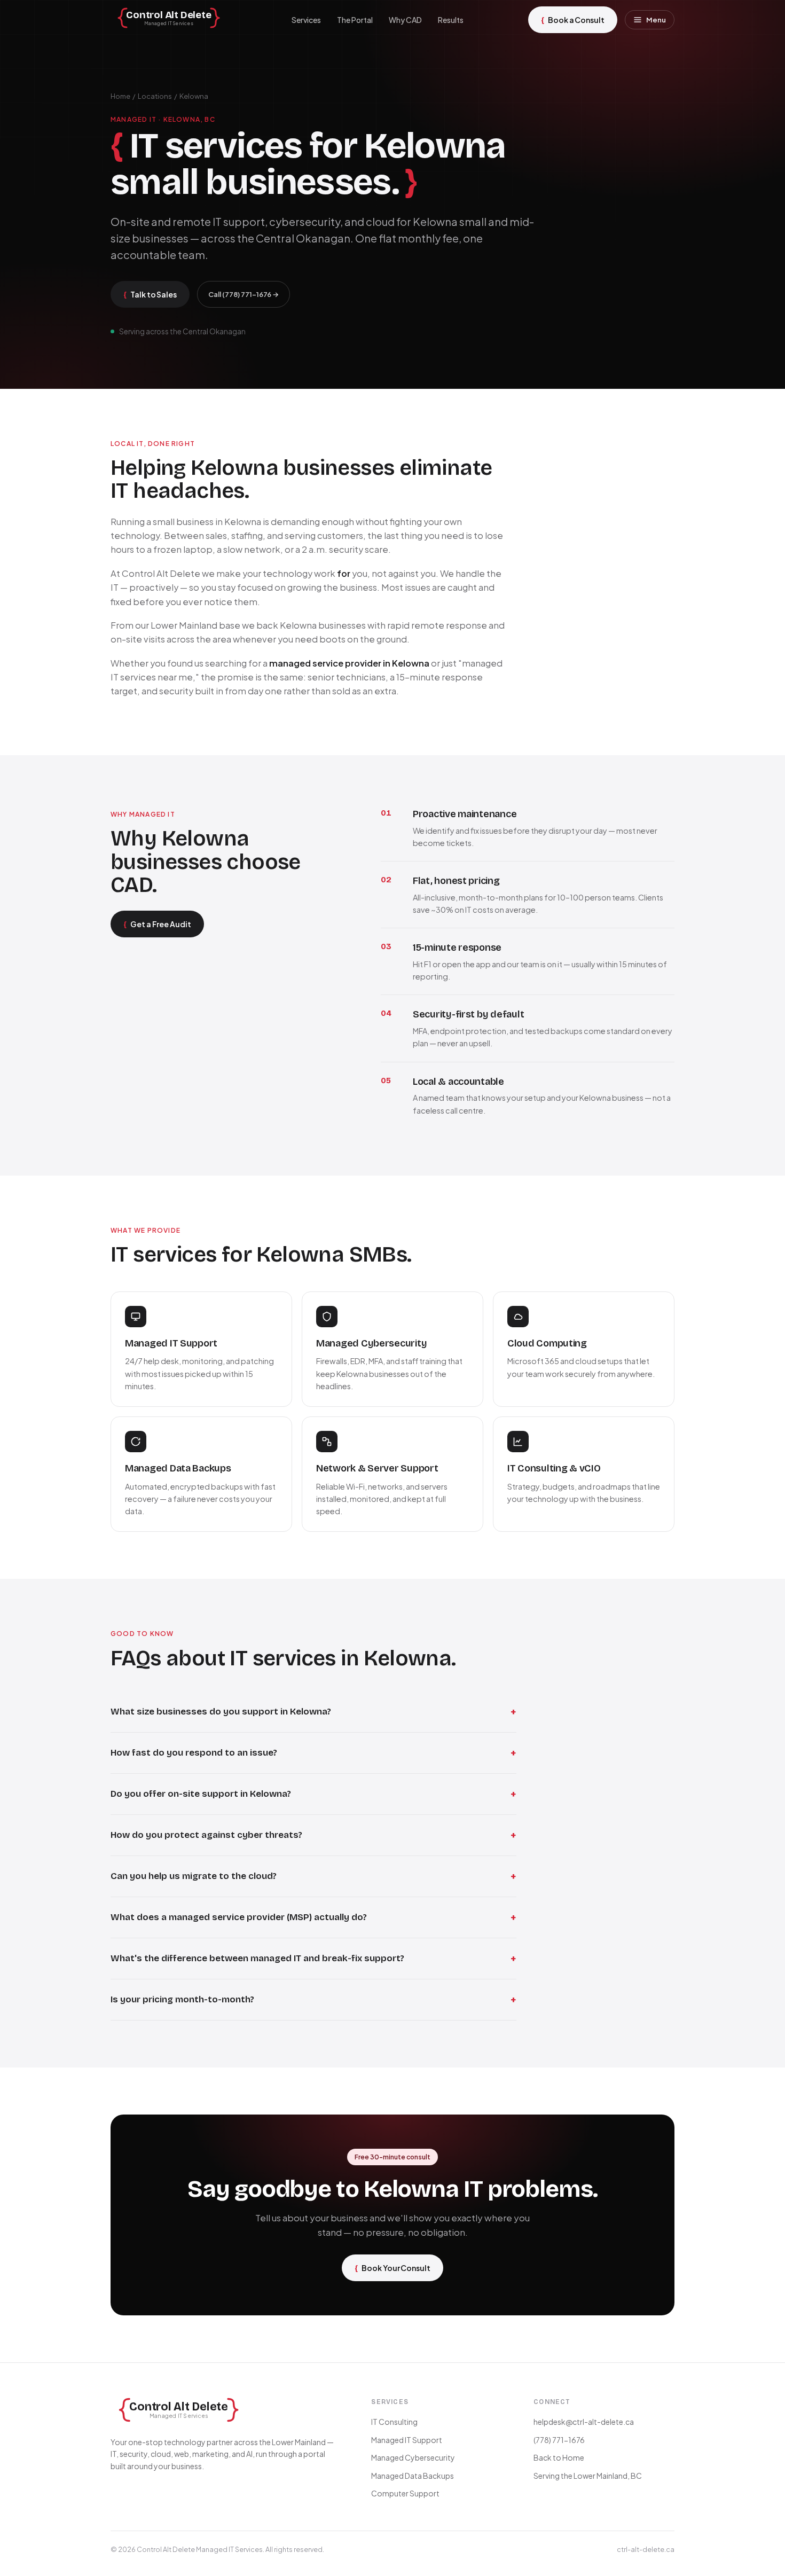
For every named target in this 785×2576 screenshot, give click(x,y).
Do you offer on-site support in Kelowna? (313, 1794)
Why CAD (405, 20)
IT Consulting (394, 2422)
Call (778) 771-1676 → (244, 294)
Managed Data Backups (413, 2476)
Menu (656, 20)
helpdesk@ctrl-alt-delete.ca (584, 2422)
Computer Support (405, 2493)
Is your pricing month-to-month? (313, 2000)
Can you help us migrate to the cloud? (313, 1876)
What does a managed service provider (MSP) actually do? (313, 1917)
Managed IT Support (407, 2440)
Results (451, 20)
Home (120, 96)
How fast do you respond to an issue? (313, 1753)
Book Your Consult (392, 2268)
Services (306, 20)
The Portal (355, 20)
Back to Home (559, 2457)
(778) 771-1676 (559, 2440)
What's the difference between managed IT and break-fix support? (313, 1959)
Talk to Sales (150, 294)
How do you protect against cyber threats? (313, 1835)
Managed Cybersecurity (413, 2457)
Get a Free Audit (157, 924)
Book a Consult (573, 19)
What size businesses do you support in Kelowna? (313, 1712)
